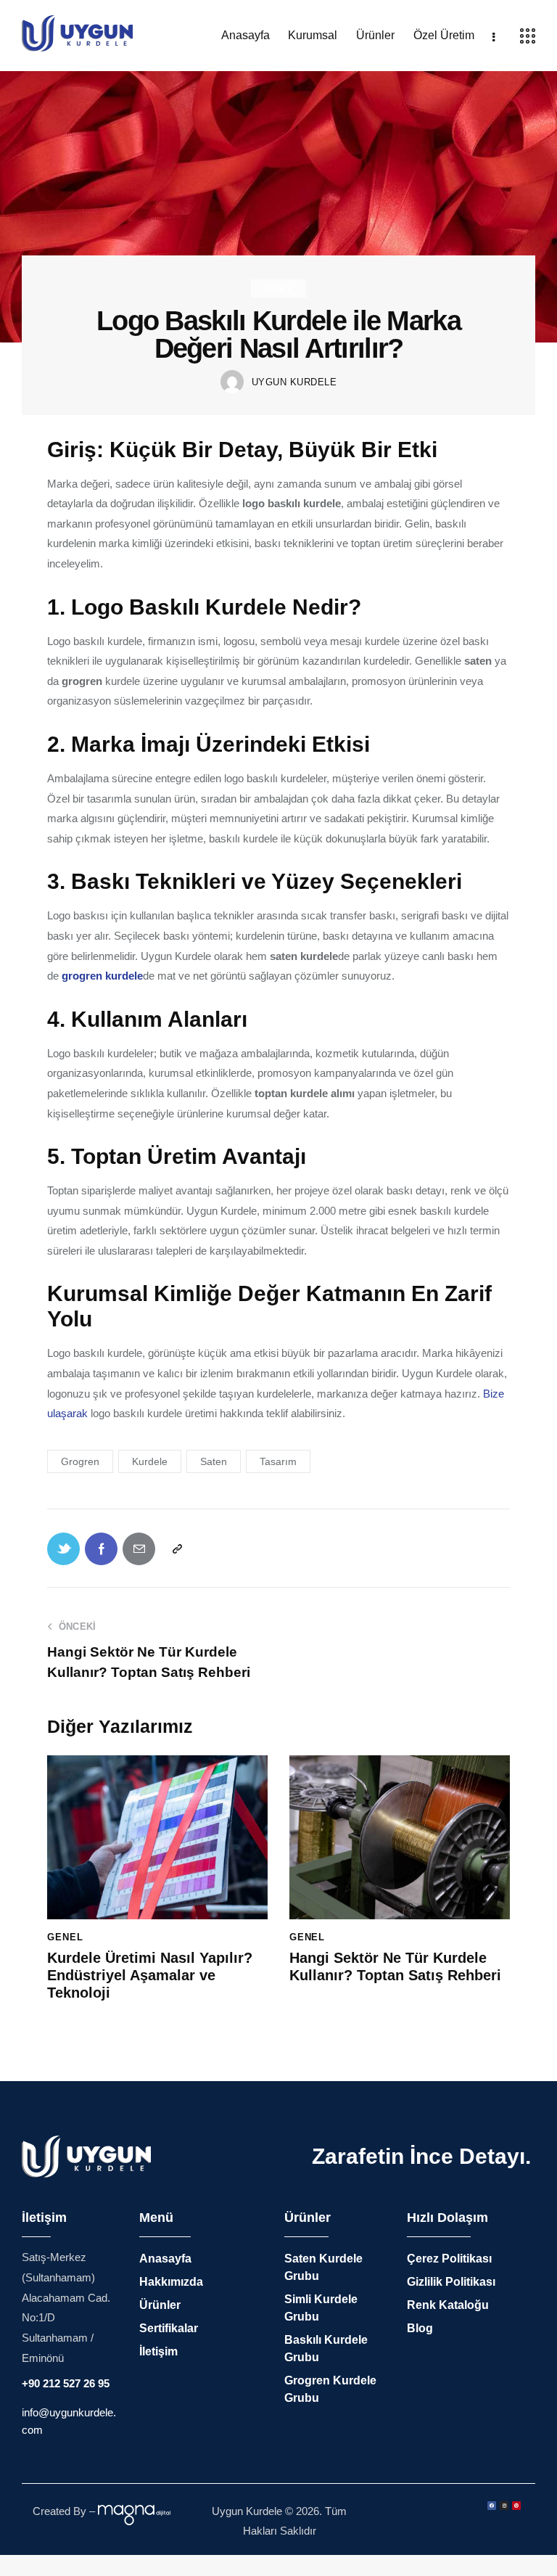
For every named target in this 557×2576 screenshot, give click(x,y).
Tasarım (278, 1461)
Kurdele (150, 1461)
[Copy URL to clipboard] (177, 1549)
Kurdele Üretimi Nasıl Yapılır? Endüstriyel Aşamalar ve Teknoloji (150, 1975)
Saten (214, 1461)
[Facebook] (492, 2506)
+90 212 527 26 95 (66, 2383)
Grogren (80, 1461)
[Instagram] (504, 2506)
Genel (278, 288)
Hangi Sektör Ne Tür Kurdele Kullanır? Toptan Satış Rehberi (395, 1966)
